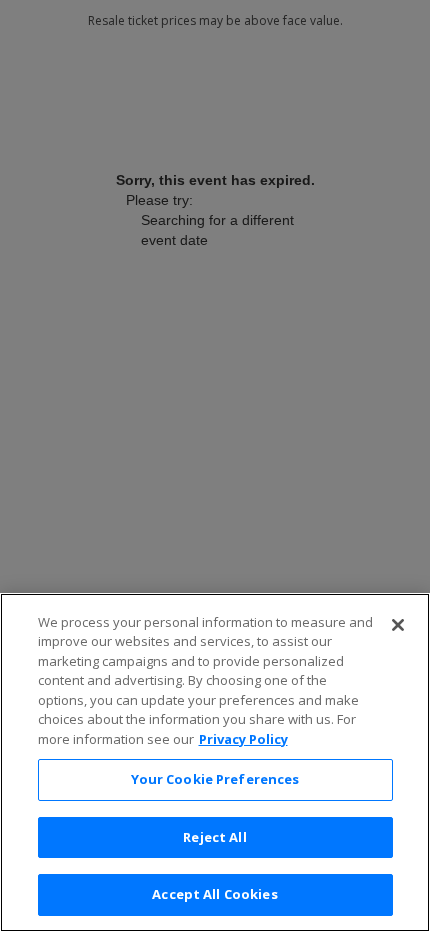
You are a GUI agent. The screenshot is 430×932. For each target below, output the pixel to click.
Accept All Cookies (214, 894)
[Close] (398, 625)
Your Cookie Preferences (215, 779)
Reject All (214, 837)
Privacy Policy (243, 739)
